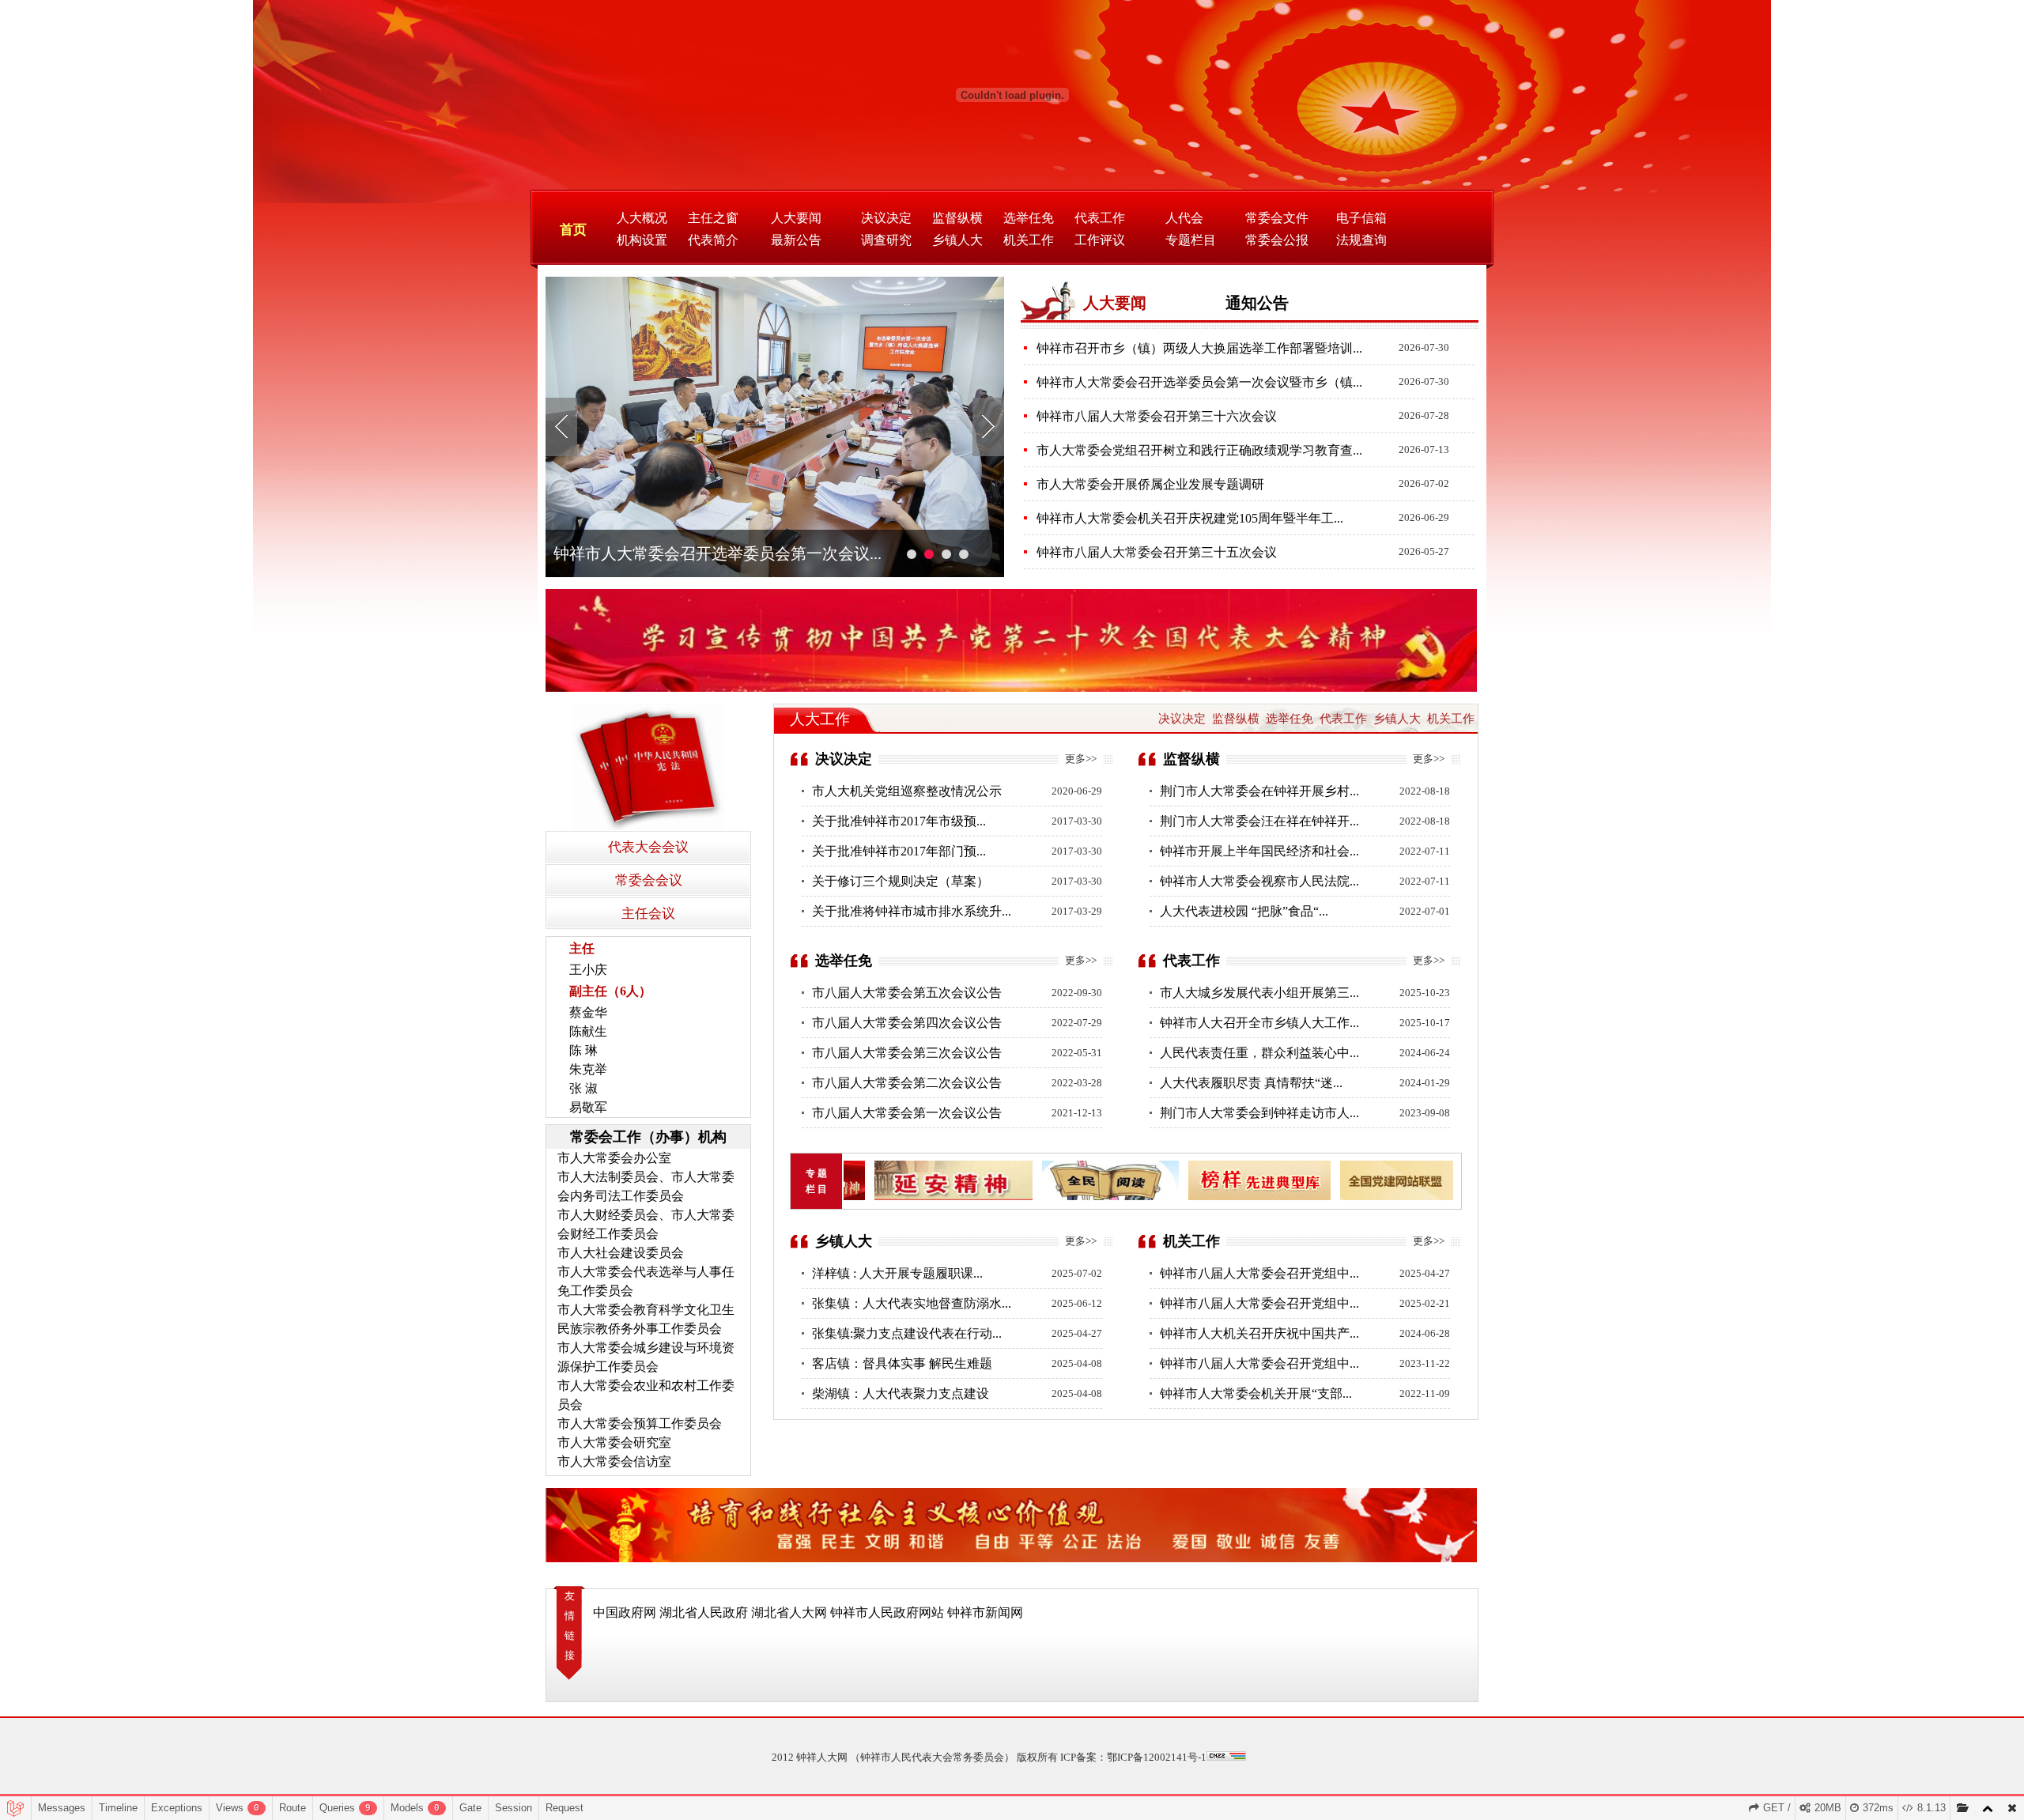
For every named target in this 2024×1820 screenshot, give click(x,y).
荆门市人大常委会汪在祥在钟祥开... (1259, 821)
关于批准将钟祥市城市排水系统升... (912, 911)
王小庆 (588, 970)
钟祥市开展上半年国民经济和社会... (1259, 851)
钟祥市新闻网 (985, 1612)
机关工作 (1029, 240)
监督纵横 (957, 218)
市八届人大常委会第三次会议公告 (907, 1053)
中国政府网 (625, 1612)
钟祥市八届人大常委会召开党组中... (1259, 1273)
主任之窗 (713, 218)
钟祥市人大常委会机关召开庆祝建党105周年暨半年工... (1190, 518)
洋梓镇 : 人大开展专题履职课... (897, 1273)
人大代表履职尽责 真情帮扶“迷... (1251, 1083)
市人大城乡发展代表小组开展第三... (1259, 993)
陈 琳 (583, 1050)
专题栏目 (1191, 240)
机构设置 (642, 240)
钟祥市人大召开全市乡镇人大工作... (1259, 1023)
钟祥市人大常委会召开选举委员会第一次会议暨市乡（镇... (1199, 382)
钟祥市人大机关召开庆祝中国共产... (1259, 1333)
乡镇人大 (957, 240)
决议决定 (886, 218)
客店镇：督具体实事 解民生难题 (902, 1363)
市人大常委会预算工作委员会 (640, 1424)
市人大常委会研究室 (614, 1442)
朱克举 (588, 1069)
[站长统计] (1226, 1757)
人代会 (1184, 218)
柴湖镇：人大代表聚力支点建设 (901, 1393)
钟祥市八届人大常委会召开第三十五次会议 (1157, 552)
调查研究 (886, 240)
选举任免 (1029, 218)
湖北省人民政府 (704, 1612)
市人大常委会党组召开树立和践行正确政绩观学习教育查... (1199, 450)
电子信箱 (1361, 218)
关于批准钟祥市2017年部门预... (899, 851)
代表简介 (713, 240)
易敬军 (588, 1107)
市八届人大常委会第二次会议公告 (907, 1083)
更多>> (1081, 759)
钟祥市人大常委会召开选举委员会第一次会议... (717, 553)
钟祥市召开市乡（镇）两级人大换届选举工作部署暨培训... (1199, 348)
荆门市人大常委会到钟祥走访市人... (1259, 1113)
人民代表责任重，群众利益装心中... (1259, 1053)
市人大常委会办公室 (614, 1158)
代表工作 (1100, 218)
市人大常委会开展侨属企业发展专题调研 (1150, 484)
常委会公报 (1277, 240)
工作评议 (1100, 240)
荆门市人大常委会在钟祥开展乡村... (1259, 791)
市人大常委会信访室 (614, 1461)
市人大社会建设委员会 (621, 1253)
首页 (573, 230)
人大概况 (642, 218)
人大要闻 (796, 218)
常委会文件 (1277, 218)
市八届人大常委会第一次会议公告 (907, 1113)
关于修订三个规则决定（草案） (901, 881)
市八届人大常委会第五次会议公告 (907, 993)
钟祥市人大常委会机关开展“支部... (1256, 1393)
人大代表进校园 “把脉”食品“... (1244, 911)
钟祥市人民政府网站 (887, 1612)
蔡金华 (588, 1012)
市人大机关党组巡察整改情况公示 (907, 791)
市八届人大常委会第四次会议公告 (907, 1023)
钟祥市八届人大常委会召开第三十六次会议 (1157, 416)
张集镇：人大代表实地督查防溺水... (912, 1303)
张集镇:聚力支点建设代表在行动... (907, 1333)
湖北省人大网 (789, 1612)
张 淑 (583, 1088)
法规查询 (1361, 240)
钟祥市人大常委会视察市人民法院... (1259, 881)
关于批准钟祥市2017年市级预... (899, 821)
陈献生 (588, 1031)
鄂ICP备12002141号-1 (1157, 1757)
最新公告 (796, 240)
